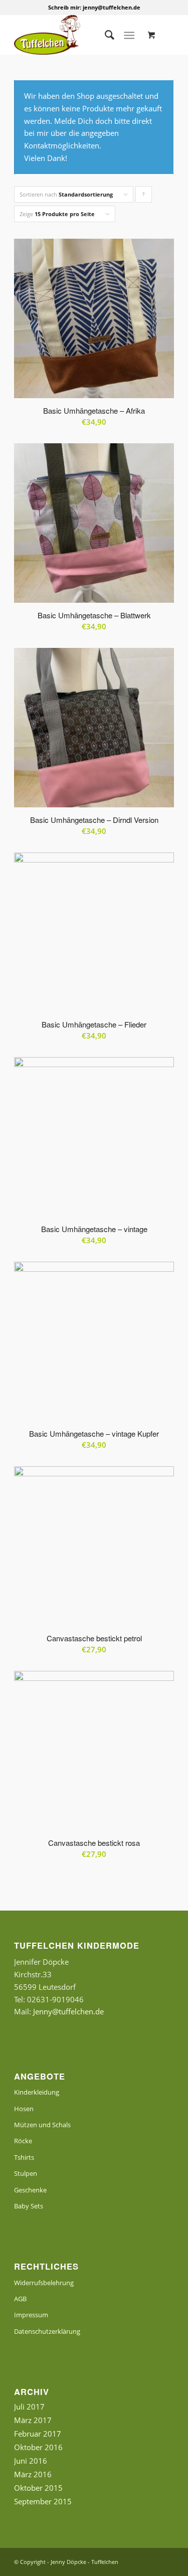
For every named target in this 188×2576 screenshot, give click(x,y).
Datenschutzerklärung (47, 2331)
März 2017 (33, 2420)
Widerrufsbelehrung (44, 2283)
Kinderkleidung (37, 2092)
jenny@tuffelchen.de (112, 7)
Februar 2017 (38, 2434)
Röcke (23, 2141)
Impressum (31, 2315)
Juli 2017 (29, 2407)
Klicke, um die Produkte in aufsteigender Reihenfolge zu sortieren (144, 197)
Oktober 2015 (38, 2488)
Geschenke (30, 2190)
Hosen (24, 2109)
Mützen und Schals (42, 2125)
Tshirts (24, 2157)
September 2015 (43, 2501)
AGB (20, 2299)
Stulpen (26, 2173)
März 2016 (33, 2474)
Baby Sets (29, 2206)
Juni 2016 (31, 2461)
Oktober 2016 (38, 2447)
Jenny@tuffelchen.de (68, 2011)
